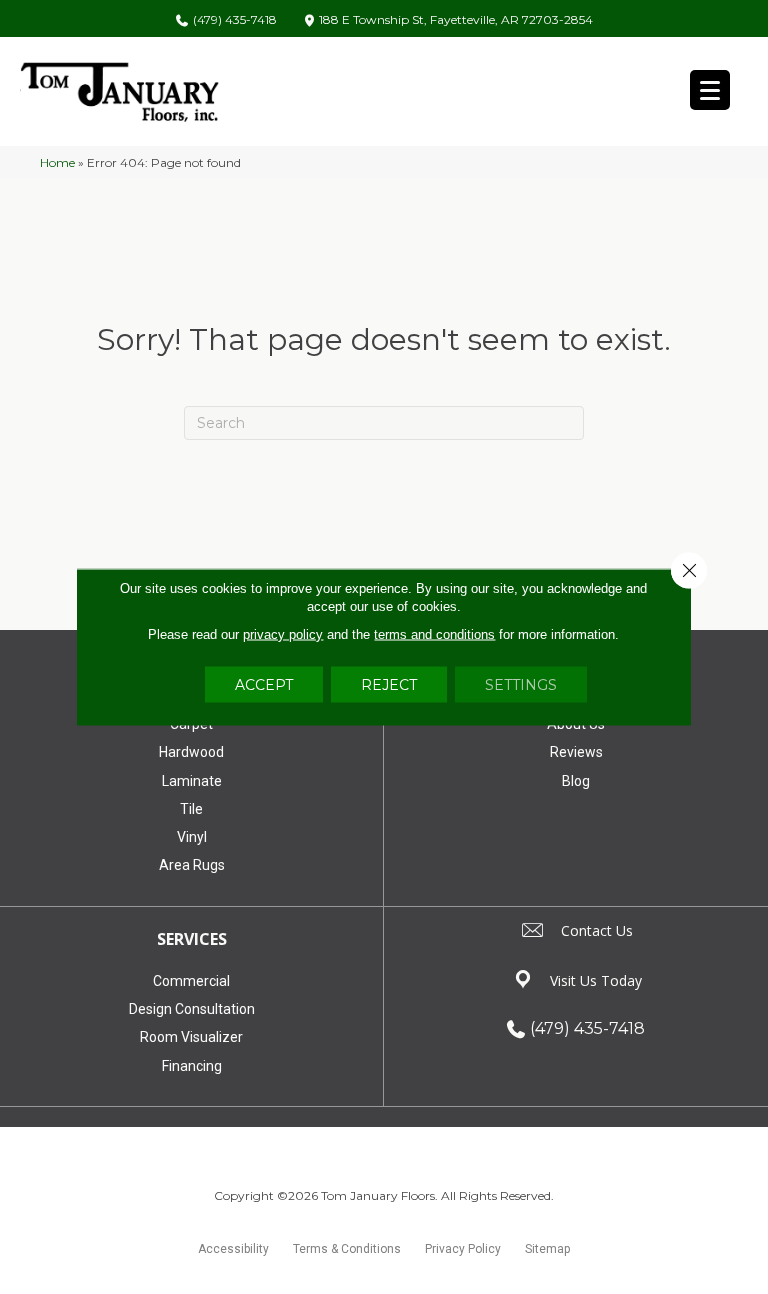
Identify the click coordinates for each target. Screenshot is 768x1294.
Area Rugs (192, 865)
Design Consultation (192, 1009)
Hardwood (191, 752)
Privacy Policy (463, 1249)
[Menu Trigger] (710, 90)
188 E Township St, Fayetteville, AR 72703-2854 (456, 20)
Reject (389, 685)
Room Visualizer (191, 1037)
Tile (191, 809)
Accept (264, 685)
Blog (576, 781)
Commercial (191, 981)
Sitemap (547, 1249)
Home (57, 162)
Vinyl (192, 837)
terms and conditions (434, 634)
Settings (521, 685)
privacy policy (283, 634)
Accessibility (233, 1249)
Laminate (192, 781)
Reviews (576, 752)
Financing (192, 1066)
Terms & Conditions (347, 1249)
